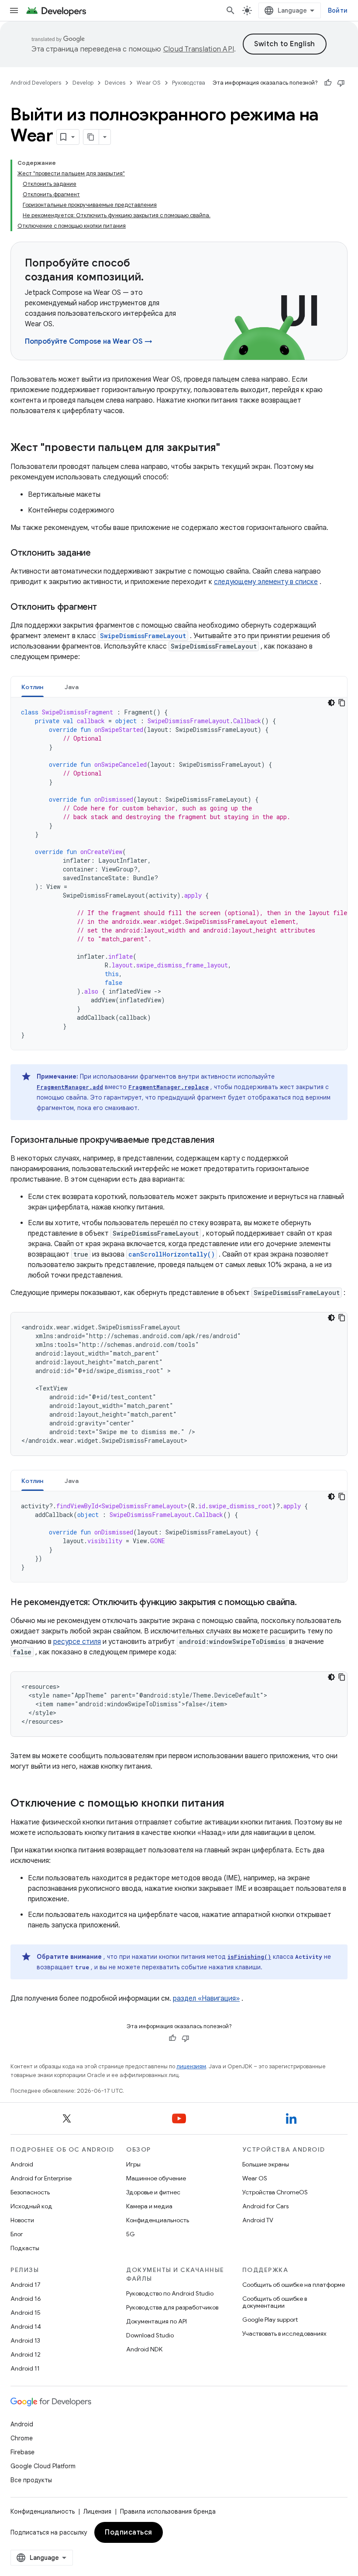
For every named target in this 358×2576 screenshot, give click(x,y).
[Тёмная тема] (331, 703)
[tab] (33, 687)
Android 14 (26, 2327)
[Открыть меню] (14, 10)
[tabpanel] (179, 874)
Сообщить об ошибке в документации (275, 2302)
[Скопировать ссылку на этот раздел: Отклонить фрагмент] (106, 608)
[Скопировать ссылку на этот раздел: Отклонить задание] (100, 553)
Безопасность (30, 2192)
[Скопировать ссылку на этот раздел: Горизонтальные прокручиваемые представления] (223, 1141)
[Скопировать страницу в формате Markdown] (91, 137)
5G (131, 2234)
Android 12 (26, 2354)
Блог (17, 2234)
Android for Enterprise (41, 2178)
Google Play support (270, 2320)
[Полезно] (328, 83)
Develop (83, 83)
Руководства (189, 83)
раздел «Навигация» (206, 1999)
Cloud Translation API (199, 49)
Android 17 (26, 2285)
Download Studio (150, 2335)
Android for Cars (265, 2206)
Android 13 (25, 2340)
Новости (22, 2220)
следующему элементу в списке (266, 582)
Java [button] (72, 687)
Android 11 (25, 2368)
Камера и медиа (149, 2206)
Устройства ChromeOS (275, 2192)
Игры (133, 2164)
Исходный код (31, 2206)
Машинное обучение (156, 2178)
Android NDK (144, 2349)
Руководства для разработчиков (172, 2307)
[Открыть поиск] (231, 10)
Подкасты (25, 2248)
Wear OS (149, 83)
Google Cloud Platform (43, 2466)
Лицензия (97, 2511)
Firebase (22, 2452)
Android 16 (26, 2299)
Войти (338, 10)
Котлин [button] (33, 687)
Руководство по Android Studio (170, 2293)
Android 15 (26, 2313)
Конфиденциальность (158, 2220)
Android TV (258, 2220)
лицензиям (191, 2066)
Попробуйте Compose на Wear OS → (89, 342)
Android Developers (36, 83)
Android (22, 2164)
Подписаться (129, 2532)
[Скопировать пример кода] (342, 703)
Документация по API (157, 2321)
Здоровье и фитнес (153, 2192)
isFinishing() (249, 1957)
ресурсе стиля (77, 1642)
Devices (115, 83)
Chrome (22, 2438)
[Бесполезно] (341, 83)
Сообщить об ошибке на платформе (294, 2285)
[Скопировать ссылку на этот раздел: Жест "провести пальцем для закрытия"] (229, 448)
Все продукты (31, 2480)
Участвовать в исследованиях (284, 2333)
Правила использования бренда (168, 2511)
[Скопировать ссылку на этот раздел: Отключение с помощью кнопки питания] (233, 1804)
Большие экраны (266, 2164)
